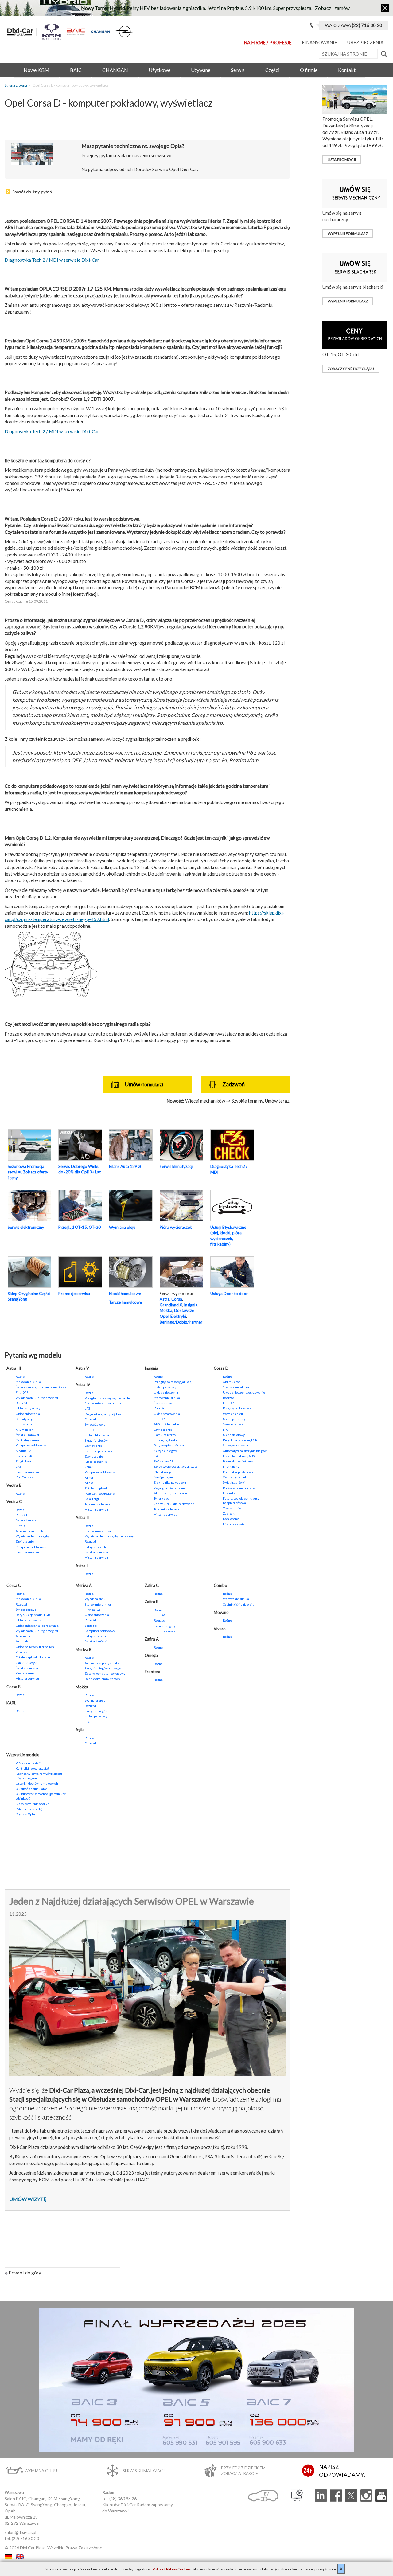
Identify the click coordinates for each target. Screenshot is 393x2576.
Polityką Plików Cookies (172, 2569)
